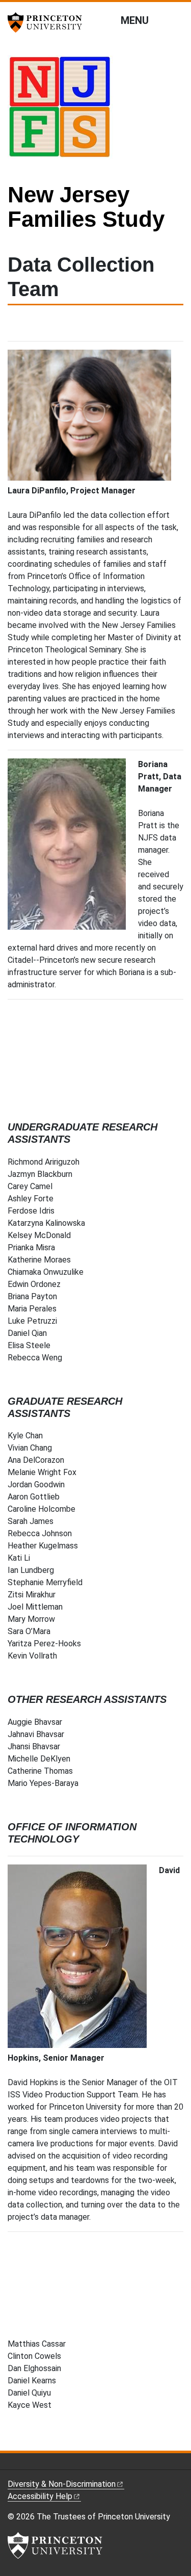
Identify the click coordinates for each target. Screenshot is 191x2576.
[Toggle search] (177, 20)
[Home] (64, 111)
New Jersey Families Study (86, 207)
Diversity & (62, 2484)
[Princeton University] (48, 22)
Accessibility (40, 2496)
